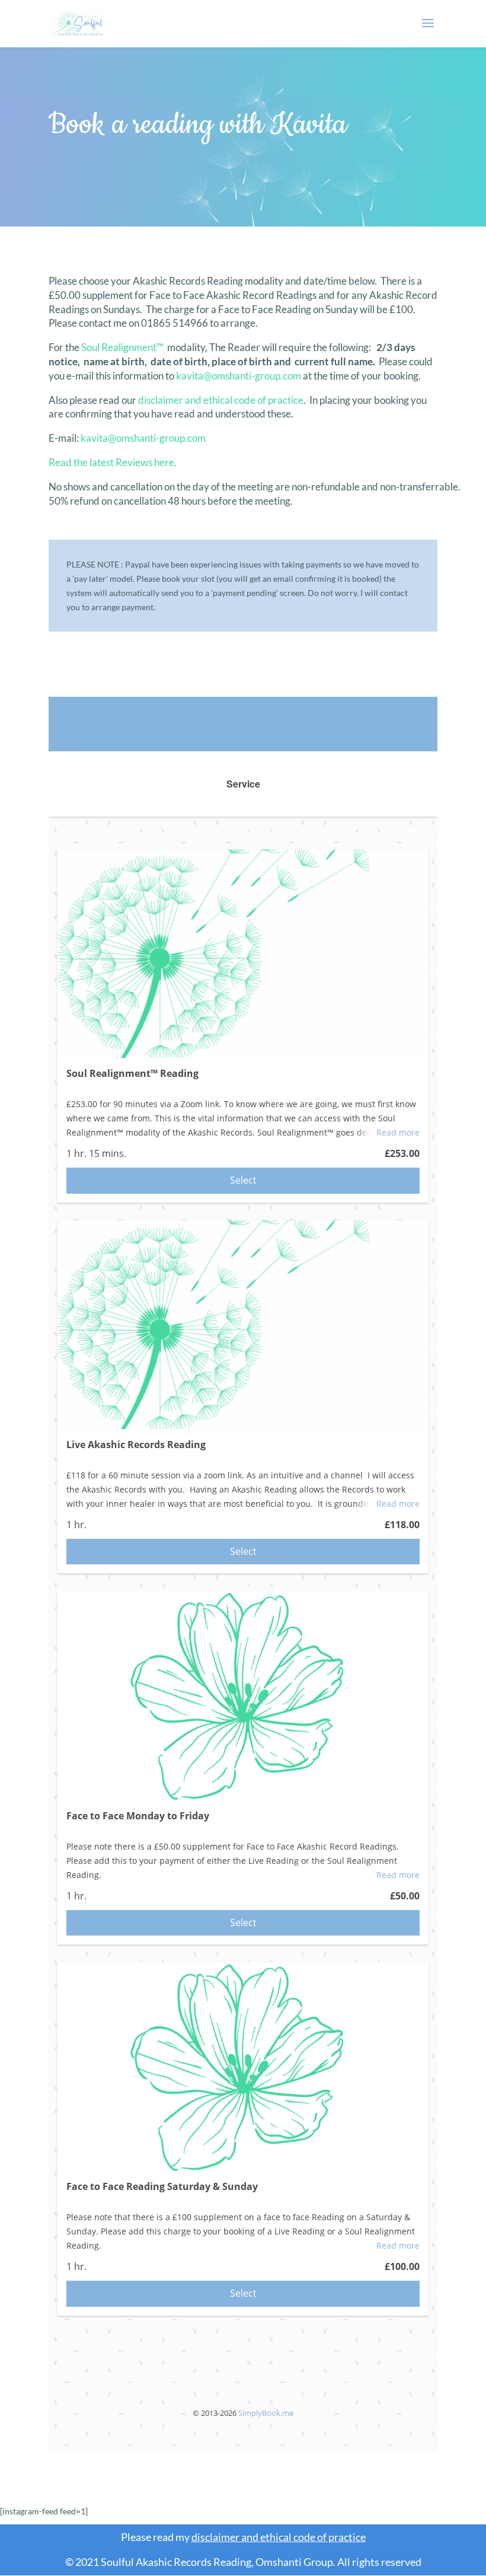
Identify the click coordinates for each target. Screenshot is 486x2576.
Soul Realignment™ (122, 347)
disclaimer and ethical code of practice (221, 400)
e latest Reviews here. (130, 462)
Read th (65, 462)
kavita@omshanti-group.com (239, 376)
